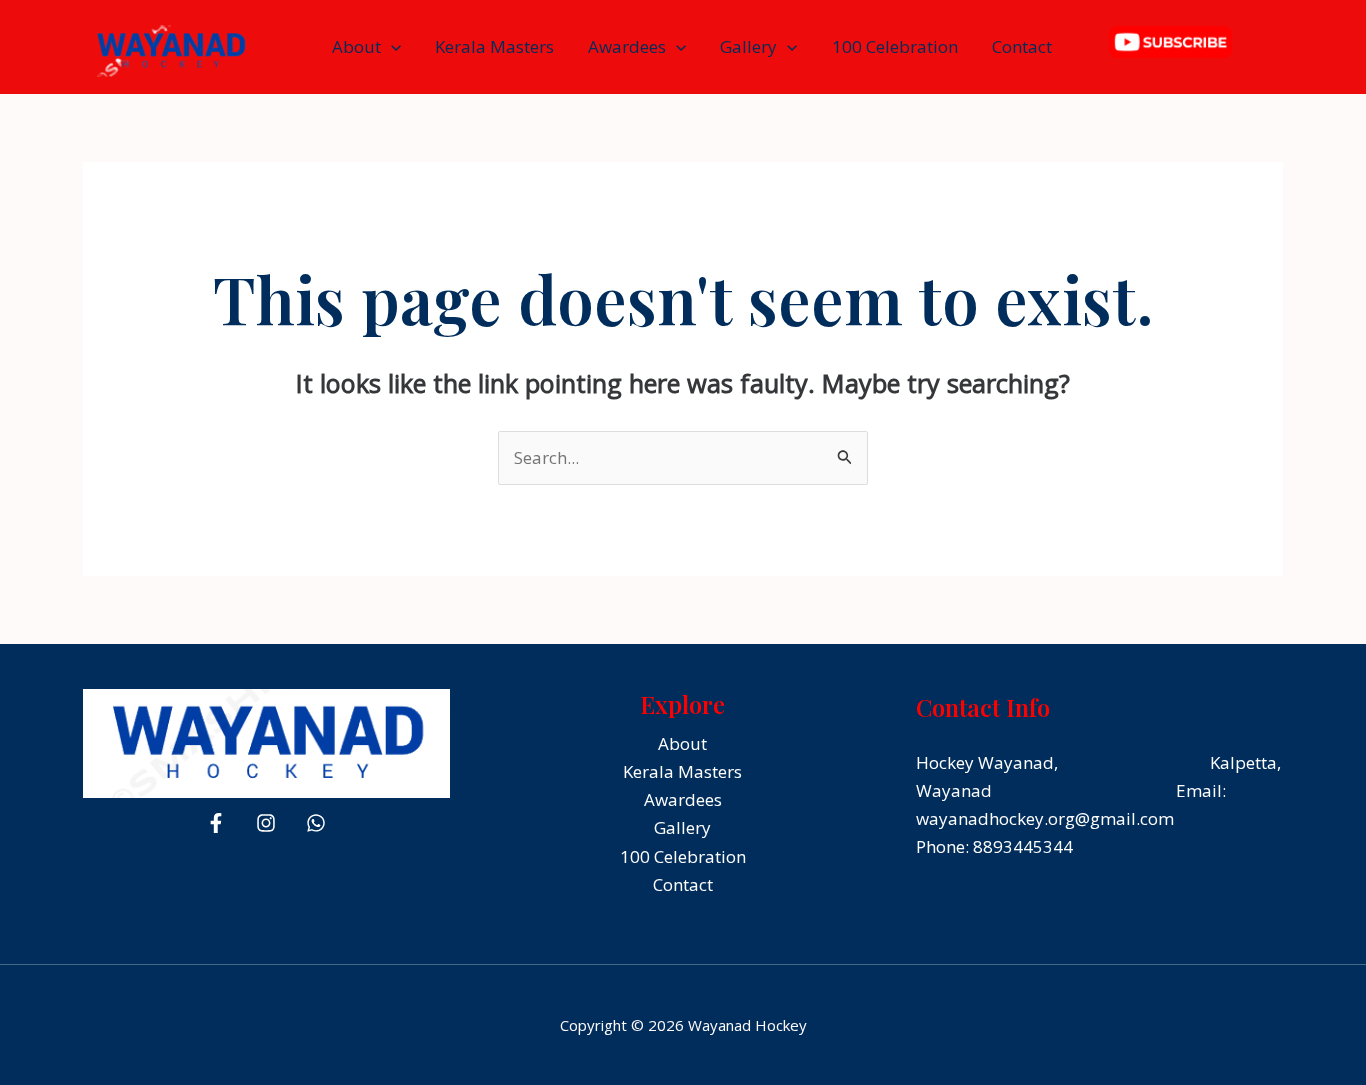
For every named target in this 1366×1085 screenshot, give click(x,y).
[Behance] (316, 823)
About (356, 46)
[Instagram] (266, 823)
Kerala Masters (494, 46)
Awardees (627, 46)
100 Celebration (895, 46)
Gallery (748, 46)
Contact (1022, 46)
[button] (391, 47)
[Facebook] (216, 823)
